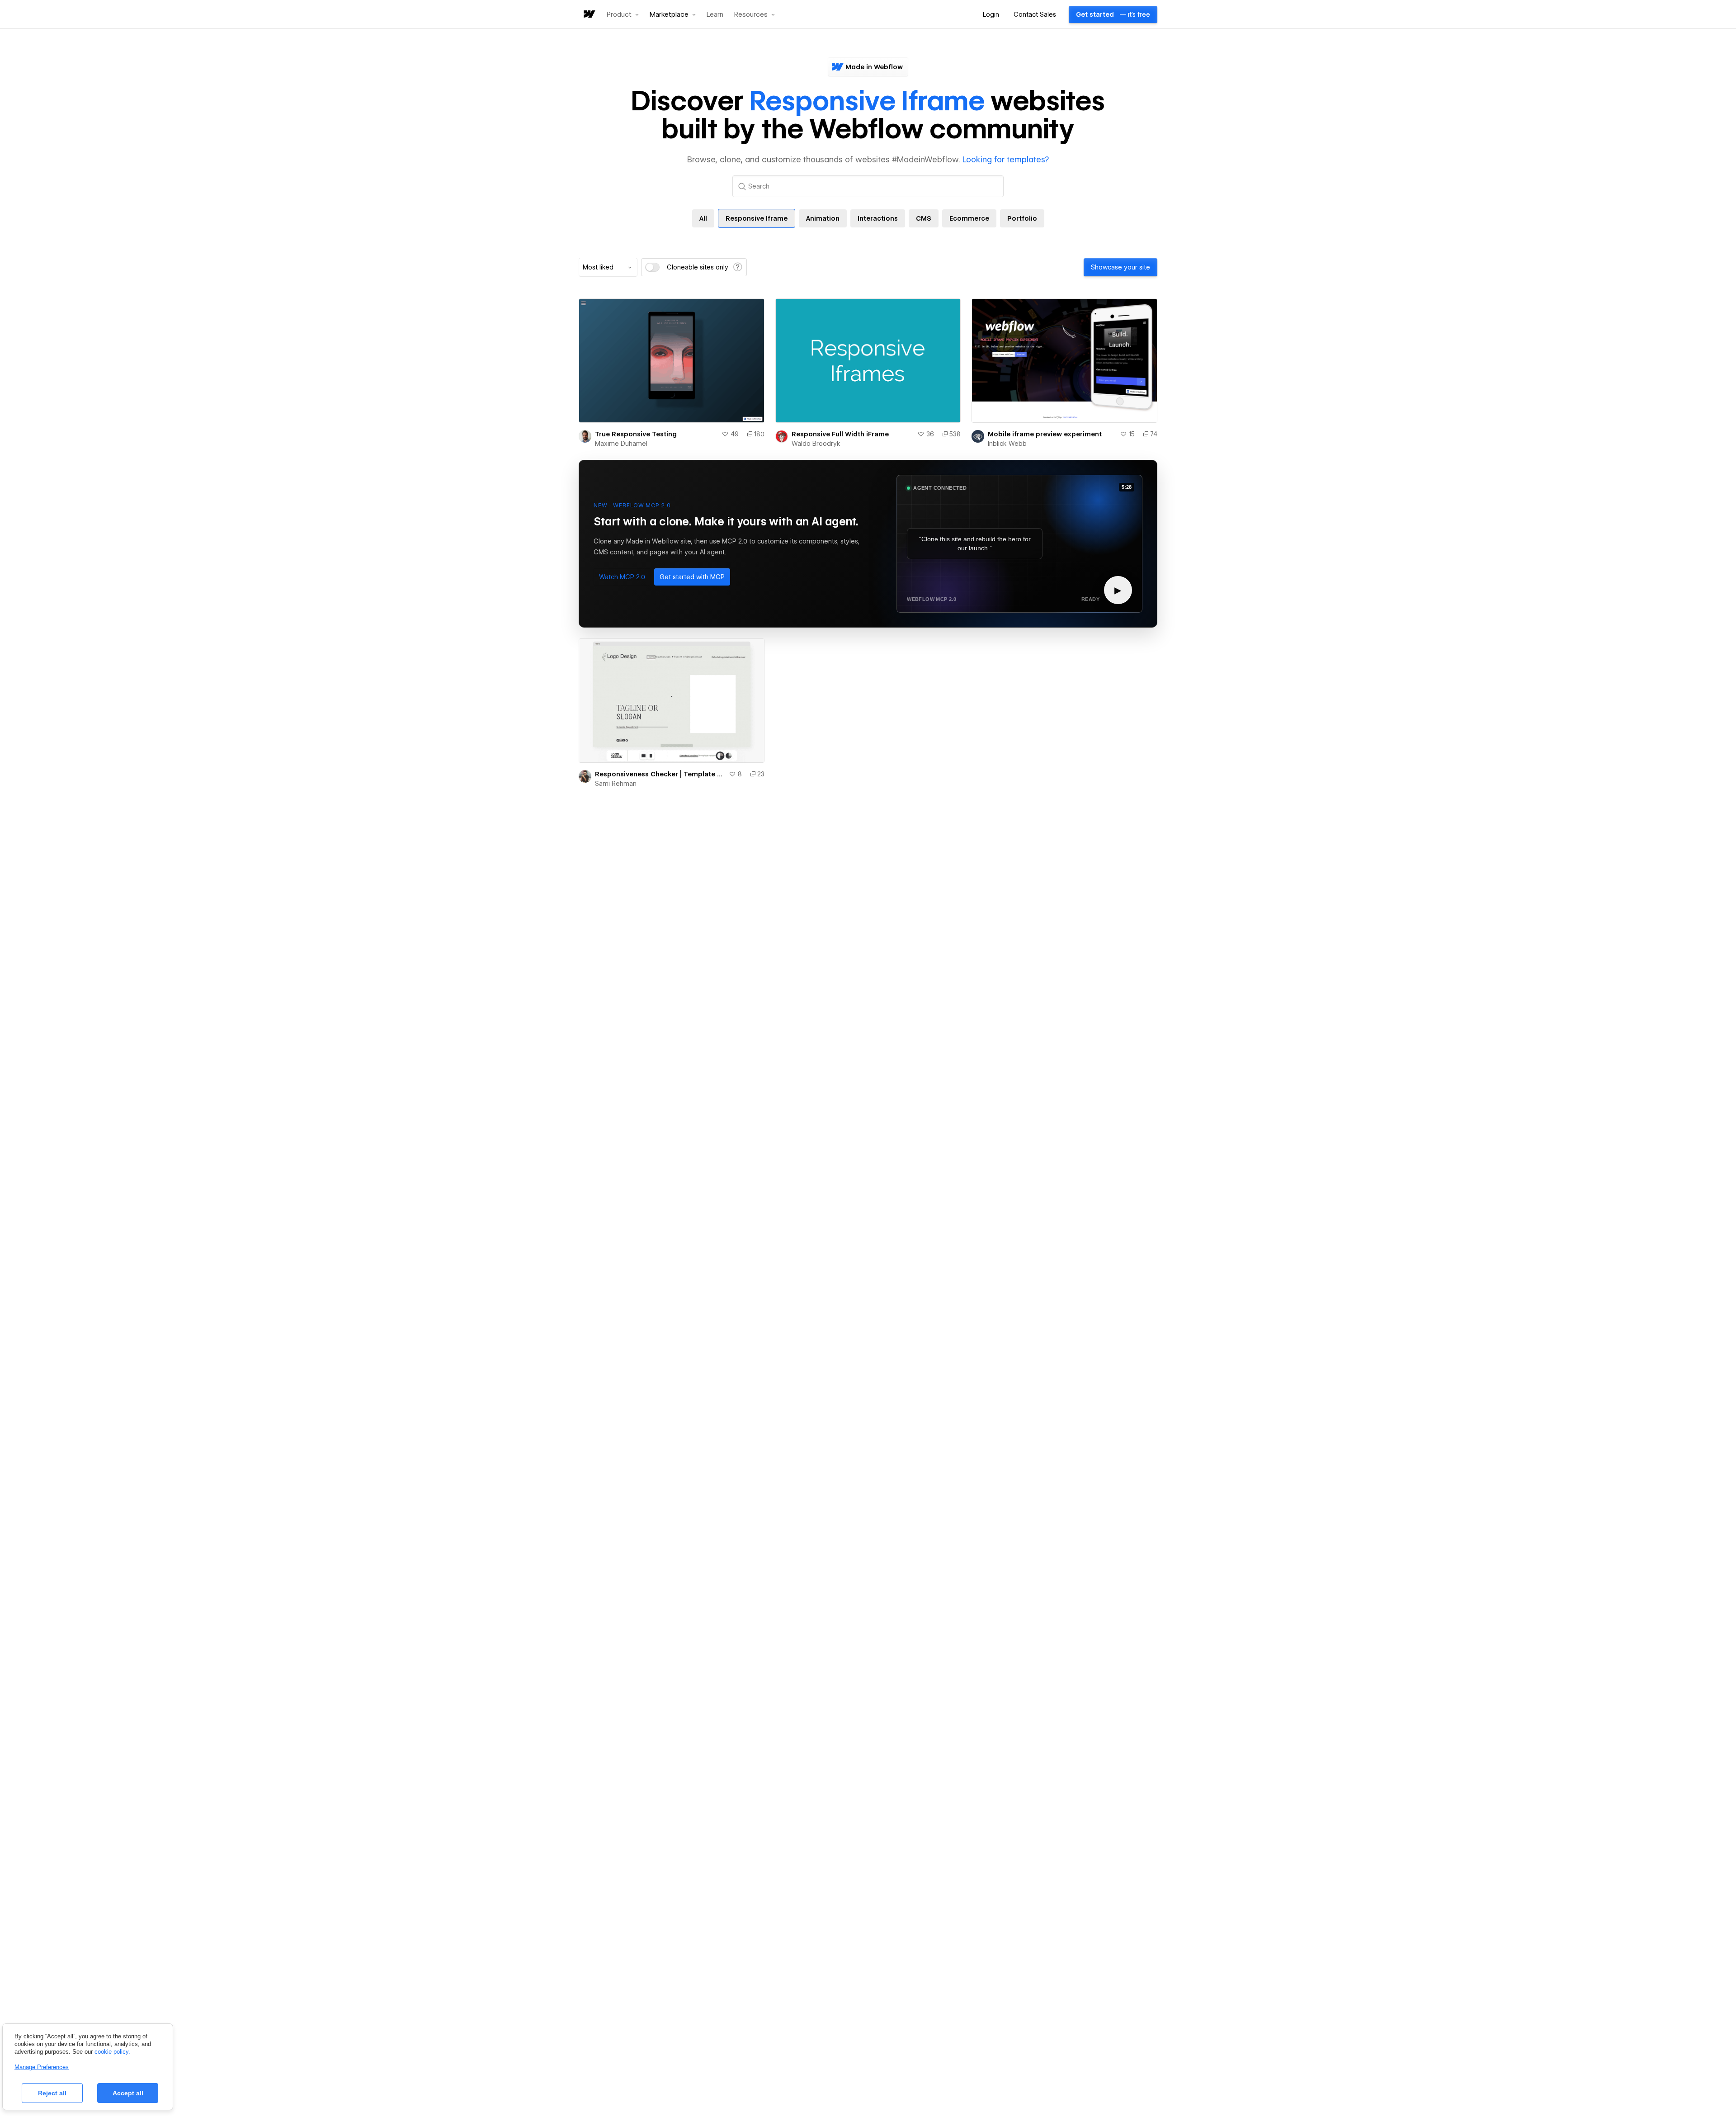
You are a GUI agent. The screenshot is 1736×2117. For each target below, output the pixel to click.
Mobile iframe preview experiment (1045, 434)
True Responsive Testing (636, 434)
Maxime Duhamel (621, 444)
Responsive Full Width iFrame (840, 434)
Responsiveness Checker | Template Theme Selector (660, 774)
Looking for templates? (1006, 159)
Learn (715, 15)
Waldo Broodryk (816, 444)
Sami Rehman (616, 784)
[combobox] (608, 267)
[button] (623, 14)
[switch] (652, 267)
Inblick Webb (1007, 444)
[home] (589, 15)
